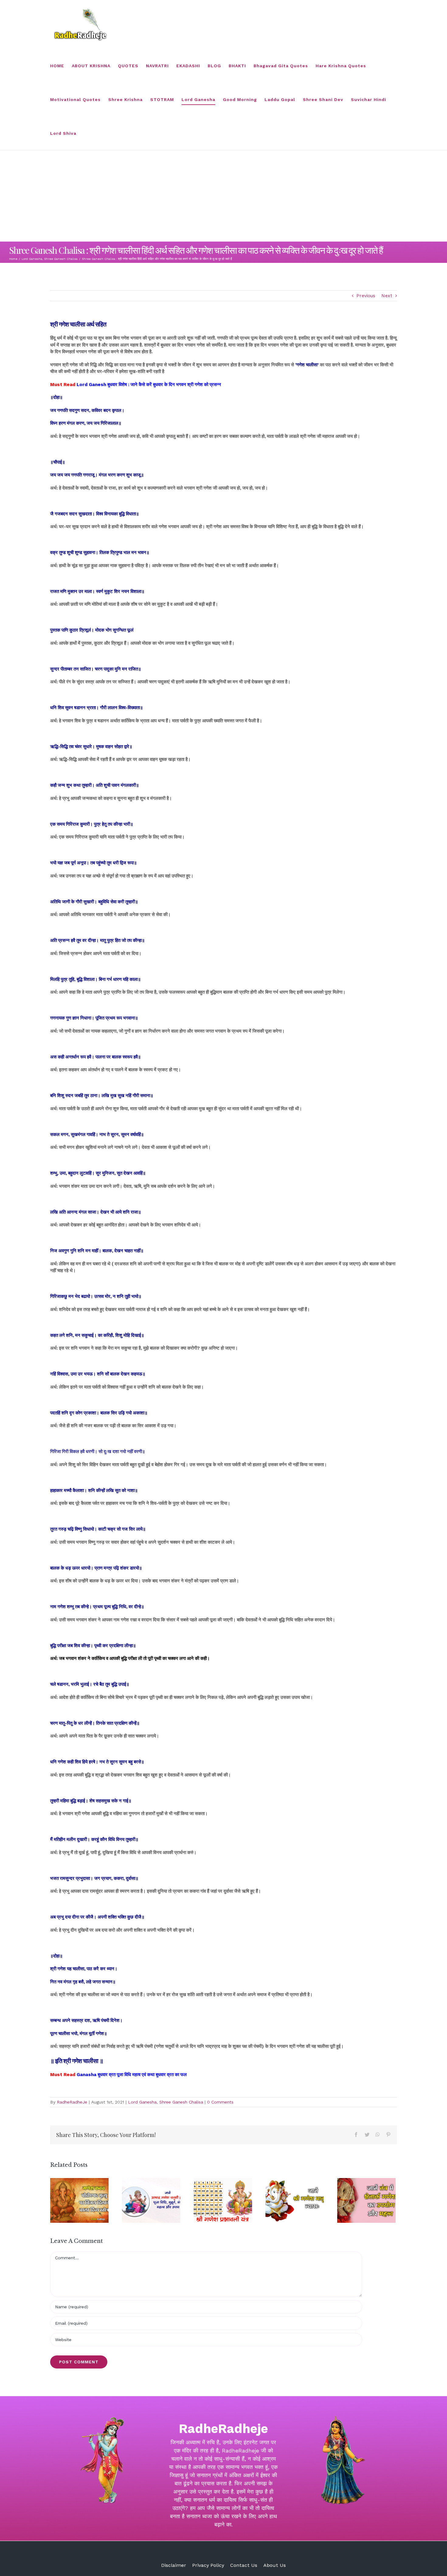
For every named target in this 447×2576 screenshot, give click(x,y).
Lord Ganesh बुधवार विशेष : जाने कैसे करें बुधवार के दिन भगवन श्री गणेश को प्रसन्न (149, 385)
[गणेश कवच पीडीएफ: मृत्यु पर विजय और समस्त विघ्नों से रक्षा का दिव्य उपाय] (79, 2200)
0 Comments (220, 2102)
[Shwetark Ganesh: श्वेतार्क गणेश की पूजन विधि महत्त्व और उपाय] (366, 2200)
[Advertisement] (223, 196)
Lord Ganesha (142, 2102)
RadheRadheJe (72, 2102)
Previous (366, 296)
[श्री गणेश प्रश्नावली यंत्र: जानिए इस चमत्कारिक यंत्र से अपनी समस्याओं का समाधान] (223, 2200)
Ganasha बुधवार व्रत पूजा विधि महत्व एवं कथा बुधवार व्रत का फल (132, 2075)
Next (387, 296)
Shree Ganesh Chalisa (181, 2102)
